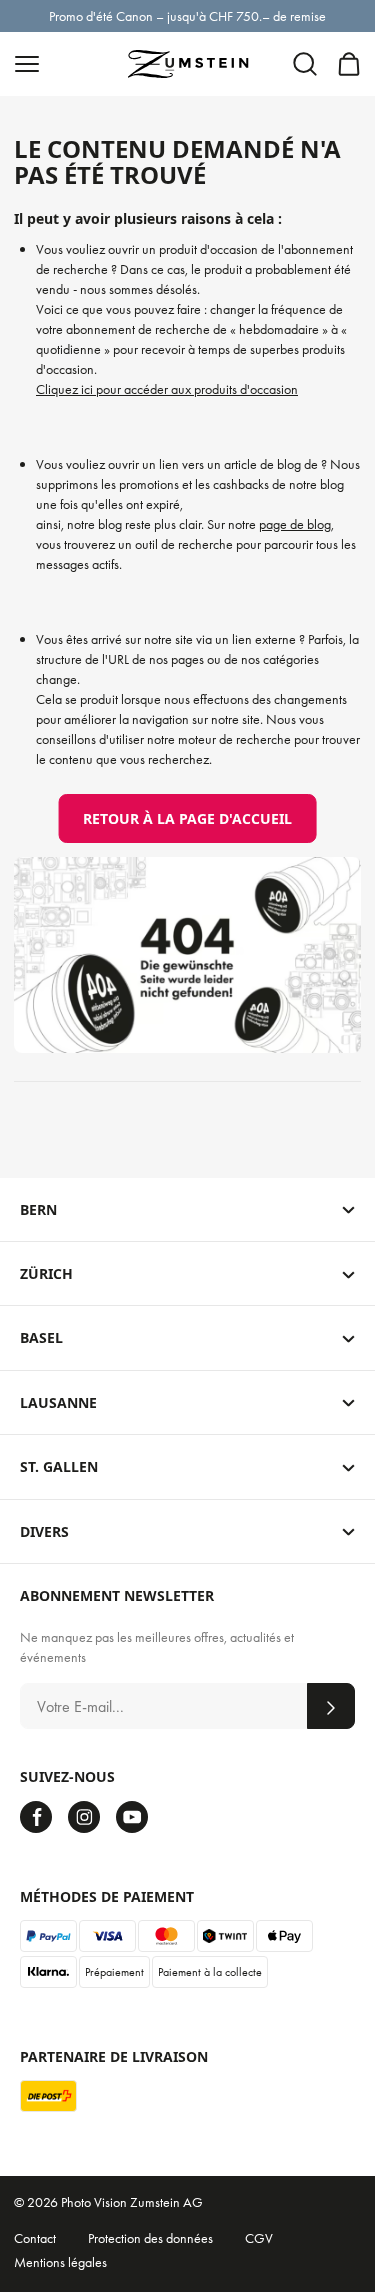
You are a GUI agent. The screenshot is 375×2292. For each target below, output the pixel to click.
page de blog (295, 524)
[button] (305, 64)
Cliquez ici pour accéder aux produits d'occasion (167, 389)
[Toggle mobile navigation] (27, 64)
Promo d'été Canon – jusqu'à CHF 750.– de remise (187, 16)
